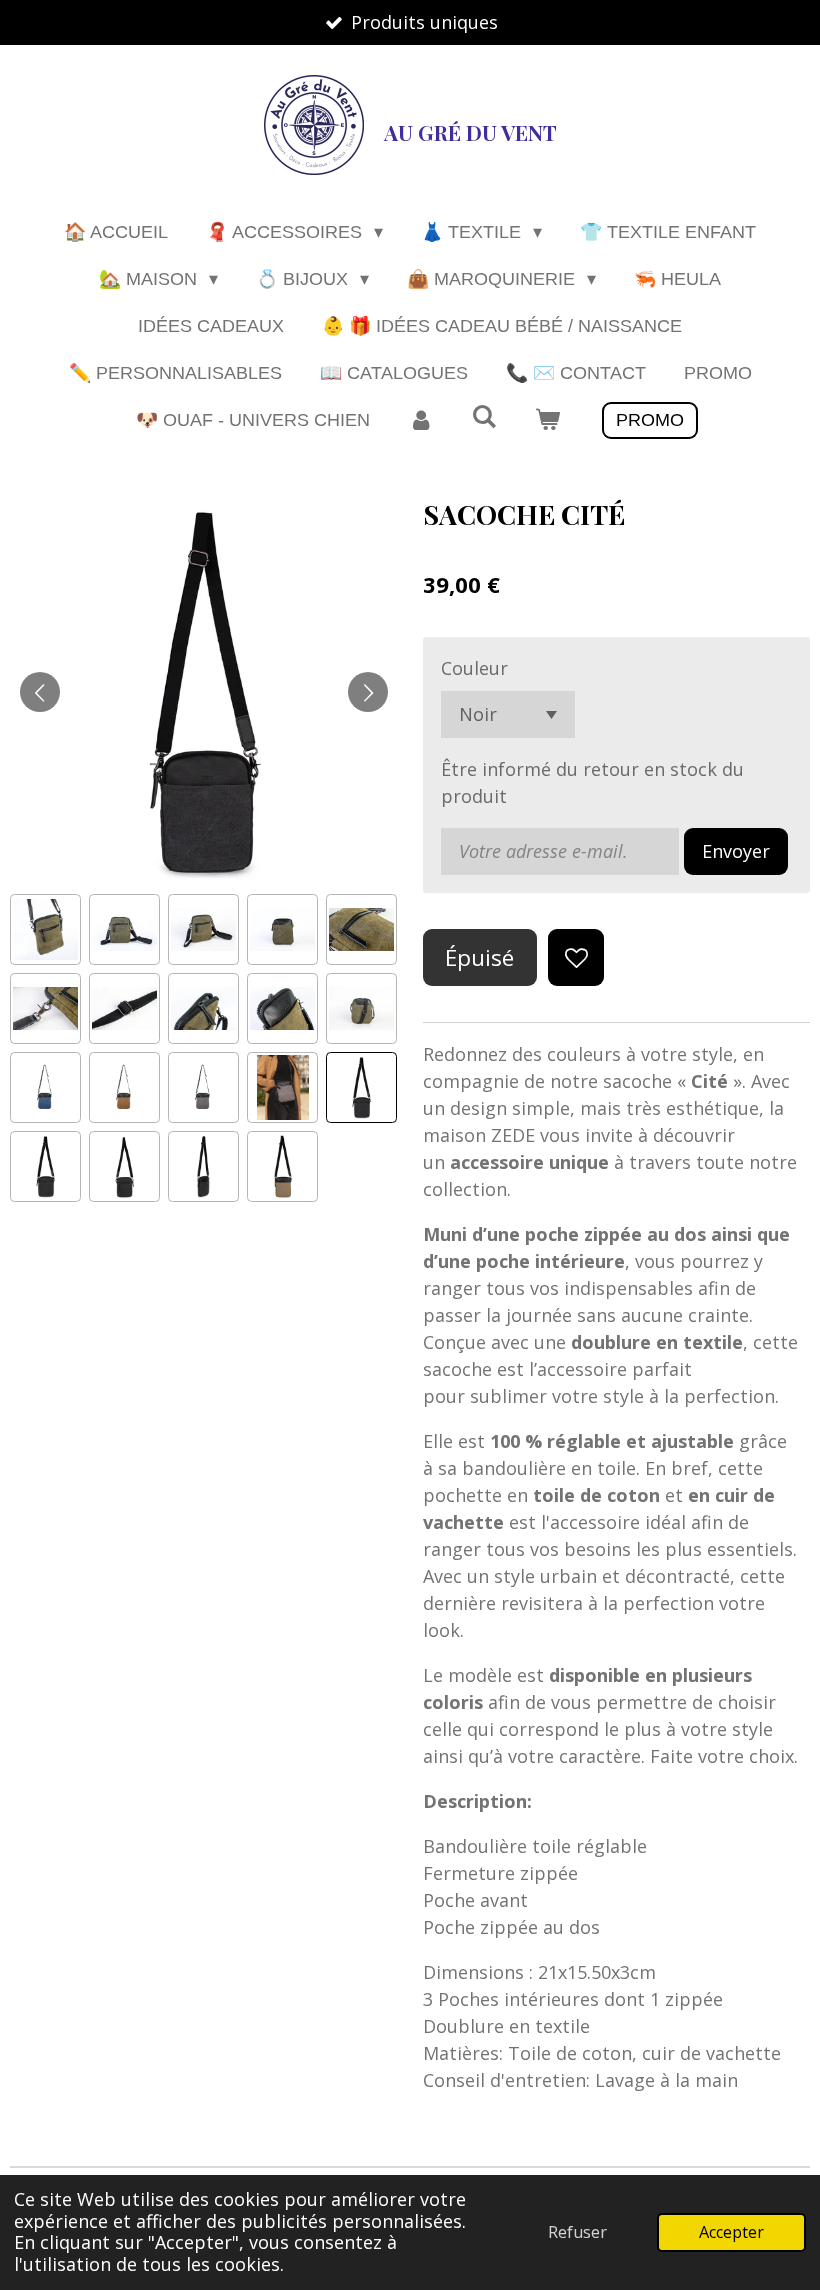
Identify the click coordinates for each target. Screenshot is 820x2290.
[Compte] (420, 420)
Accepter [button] (731, 2232)
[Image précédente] (40, 692)
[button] (45, 929)
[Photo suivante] (368, 692)
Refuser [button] (577, 2232)
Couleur (474, 668)
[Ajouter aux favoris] (576, 957)
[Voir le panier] (547, 420)
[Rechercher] (483, 417)
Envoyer (736, 851)
